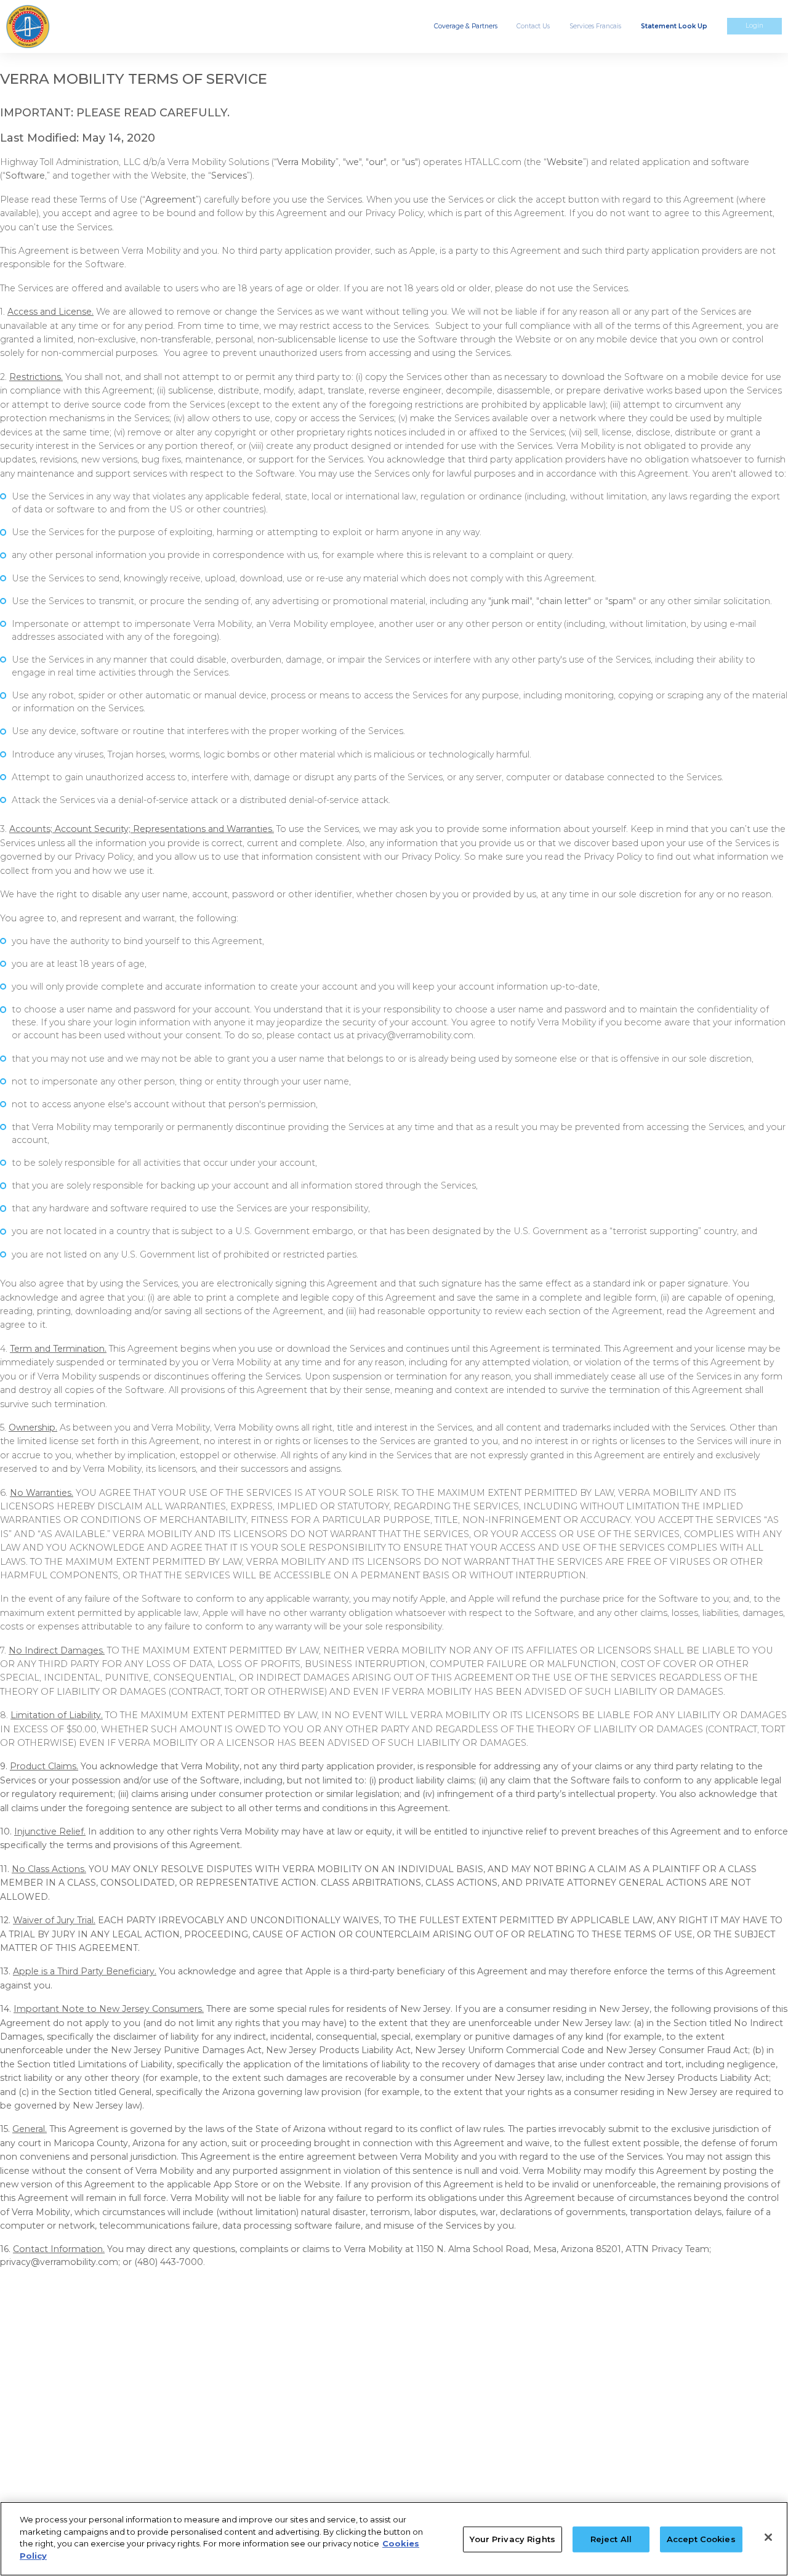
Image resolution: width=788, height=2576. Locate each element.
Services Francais (595, 26)
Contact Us (533, 26)
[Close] (768, 2537)
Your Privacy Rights (512, 2539)
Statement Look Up (674, 26)
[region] (394, 2539)
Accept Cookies (701, 2539)
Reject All (611, 2539)
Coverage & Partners (466, 26)
